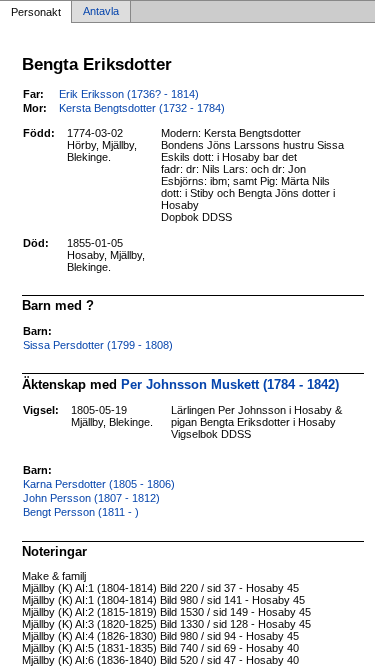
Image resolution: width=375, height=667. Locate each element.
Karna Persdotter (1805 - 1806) (99, 484)
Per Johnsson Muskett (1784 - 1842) (230, 384)
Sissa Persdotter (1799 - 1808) (98, 345)
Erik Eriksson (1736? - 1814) (129, 94)
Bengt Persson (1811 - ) (81, 512)
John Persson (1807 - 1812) (91, 498)
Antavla (101, 12)
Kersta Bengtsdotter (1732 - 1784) (142, 108)
